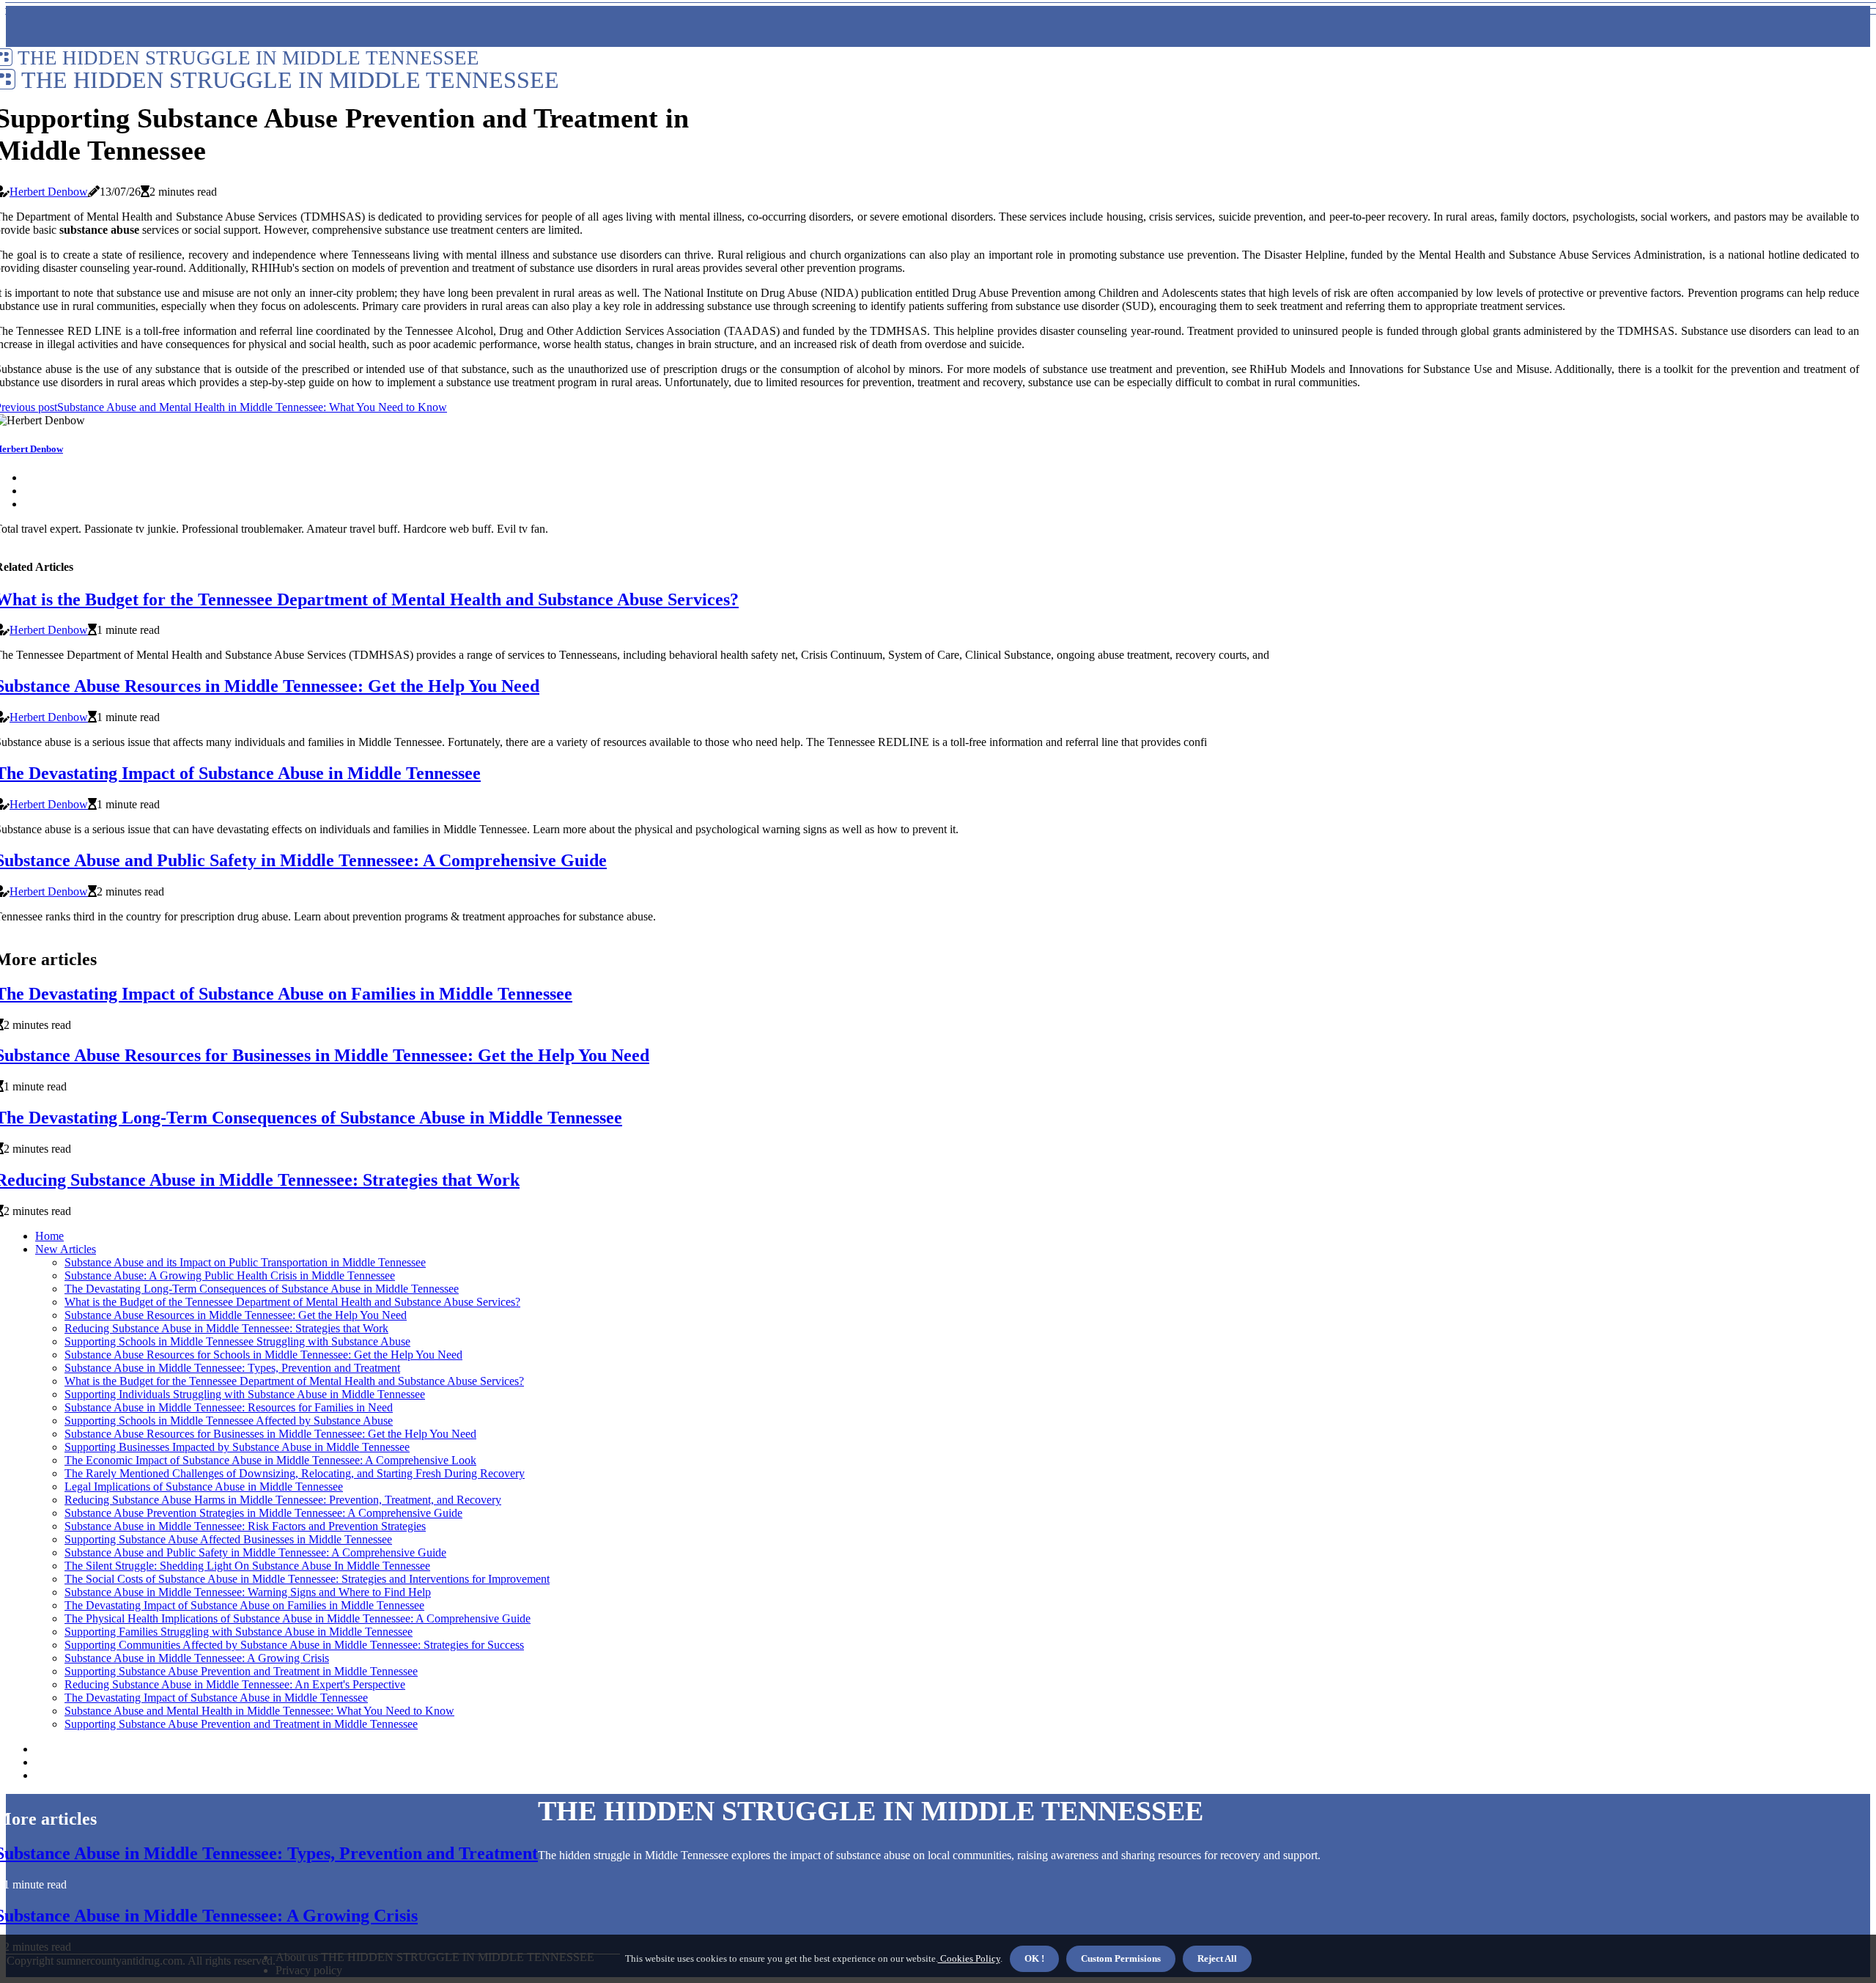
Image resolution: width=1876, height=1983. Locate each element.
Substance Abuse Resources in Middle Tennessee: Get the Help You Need (236, 1315)
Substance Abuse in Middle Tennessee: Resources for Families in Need (229, 1407)
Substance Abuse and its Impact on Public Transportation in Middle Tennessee (245, 1262)
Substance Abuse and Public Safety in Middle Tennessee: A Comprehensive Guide (255, 1552)
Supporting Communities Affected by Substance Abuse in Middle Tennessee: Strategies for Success (294, 1645)
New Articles (66, 1249)
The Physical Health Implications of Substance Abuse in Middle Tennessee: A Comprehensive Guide (298, 1618)
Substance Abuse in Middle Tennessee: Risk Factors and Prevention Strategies (245, 1526)
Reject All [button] (1217, 1958)
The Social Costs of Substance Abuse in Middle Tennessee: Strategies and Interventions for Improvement (307, 1579)
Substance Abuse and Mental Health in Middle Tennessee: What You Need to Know (259, 1711)
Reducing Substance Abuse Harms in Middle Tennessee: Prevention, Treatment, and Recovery (283, 1500)
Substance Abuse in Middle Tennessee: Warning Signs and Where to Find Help (248, 1592)
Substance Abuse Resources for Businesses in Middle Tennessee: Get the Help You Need (270, 1434)
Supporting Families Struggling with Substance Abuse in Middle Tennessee (239, 1632)
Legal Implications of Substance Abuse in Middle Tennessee (204, 1487)
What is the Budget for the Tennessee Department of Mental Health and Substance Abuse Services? (294, 1381)
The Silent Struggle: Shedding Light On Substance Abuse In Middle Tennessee (247, 1566)
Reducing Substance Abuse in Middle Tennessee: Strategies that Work (226, 1328)
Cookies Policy (969, 1958)
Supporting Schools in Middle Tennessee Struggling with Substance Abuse (237, 1341)
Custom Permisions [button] (1121, 1958)
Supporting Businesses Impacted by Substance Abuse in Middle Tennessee (237, 1447)
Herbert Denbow (49, 192)
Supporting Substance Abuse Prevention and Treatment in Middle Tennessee (241, 1671)
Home (49, 1236)
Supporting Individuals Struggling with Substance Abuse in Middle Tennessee (245, 1394)
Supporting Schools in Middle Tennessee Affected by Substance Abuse (229, 1421)
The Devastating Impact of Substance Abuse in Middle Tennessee (216, 1698)
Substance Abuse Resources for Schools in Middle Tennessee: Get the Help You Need (263, 1355)
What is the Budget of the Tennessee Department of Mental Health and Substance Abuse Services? (292, 1302)
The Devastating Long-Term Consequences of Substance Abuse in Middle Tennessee (262, 1289)
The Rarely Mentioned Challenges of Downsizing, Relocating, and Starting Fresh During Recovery (295, 1473)
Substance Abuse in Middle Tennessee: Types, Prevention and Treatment (232, 1368)
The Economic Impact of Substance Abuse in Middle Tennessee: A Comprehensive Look (270, 1460)
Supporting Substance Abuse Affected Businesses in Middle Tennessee (228, 1539)
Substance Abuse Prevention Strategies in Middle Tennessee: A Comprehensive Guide (263, 1513)
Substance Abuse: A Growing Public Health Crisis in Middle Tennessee (230, 1275)
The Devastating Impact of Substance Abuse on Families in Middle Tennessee (244, 1605)
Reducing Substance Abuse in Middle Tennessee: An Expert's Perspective (235, 1684)
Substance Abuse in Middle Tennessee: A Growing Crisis (197, 1658)
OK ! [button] (1034, 1958)
